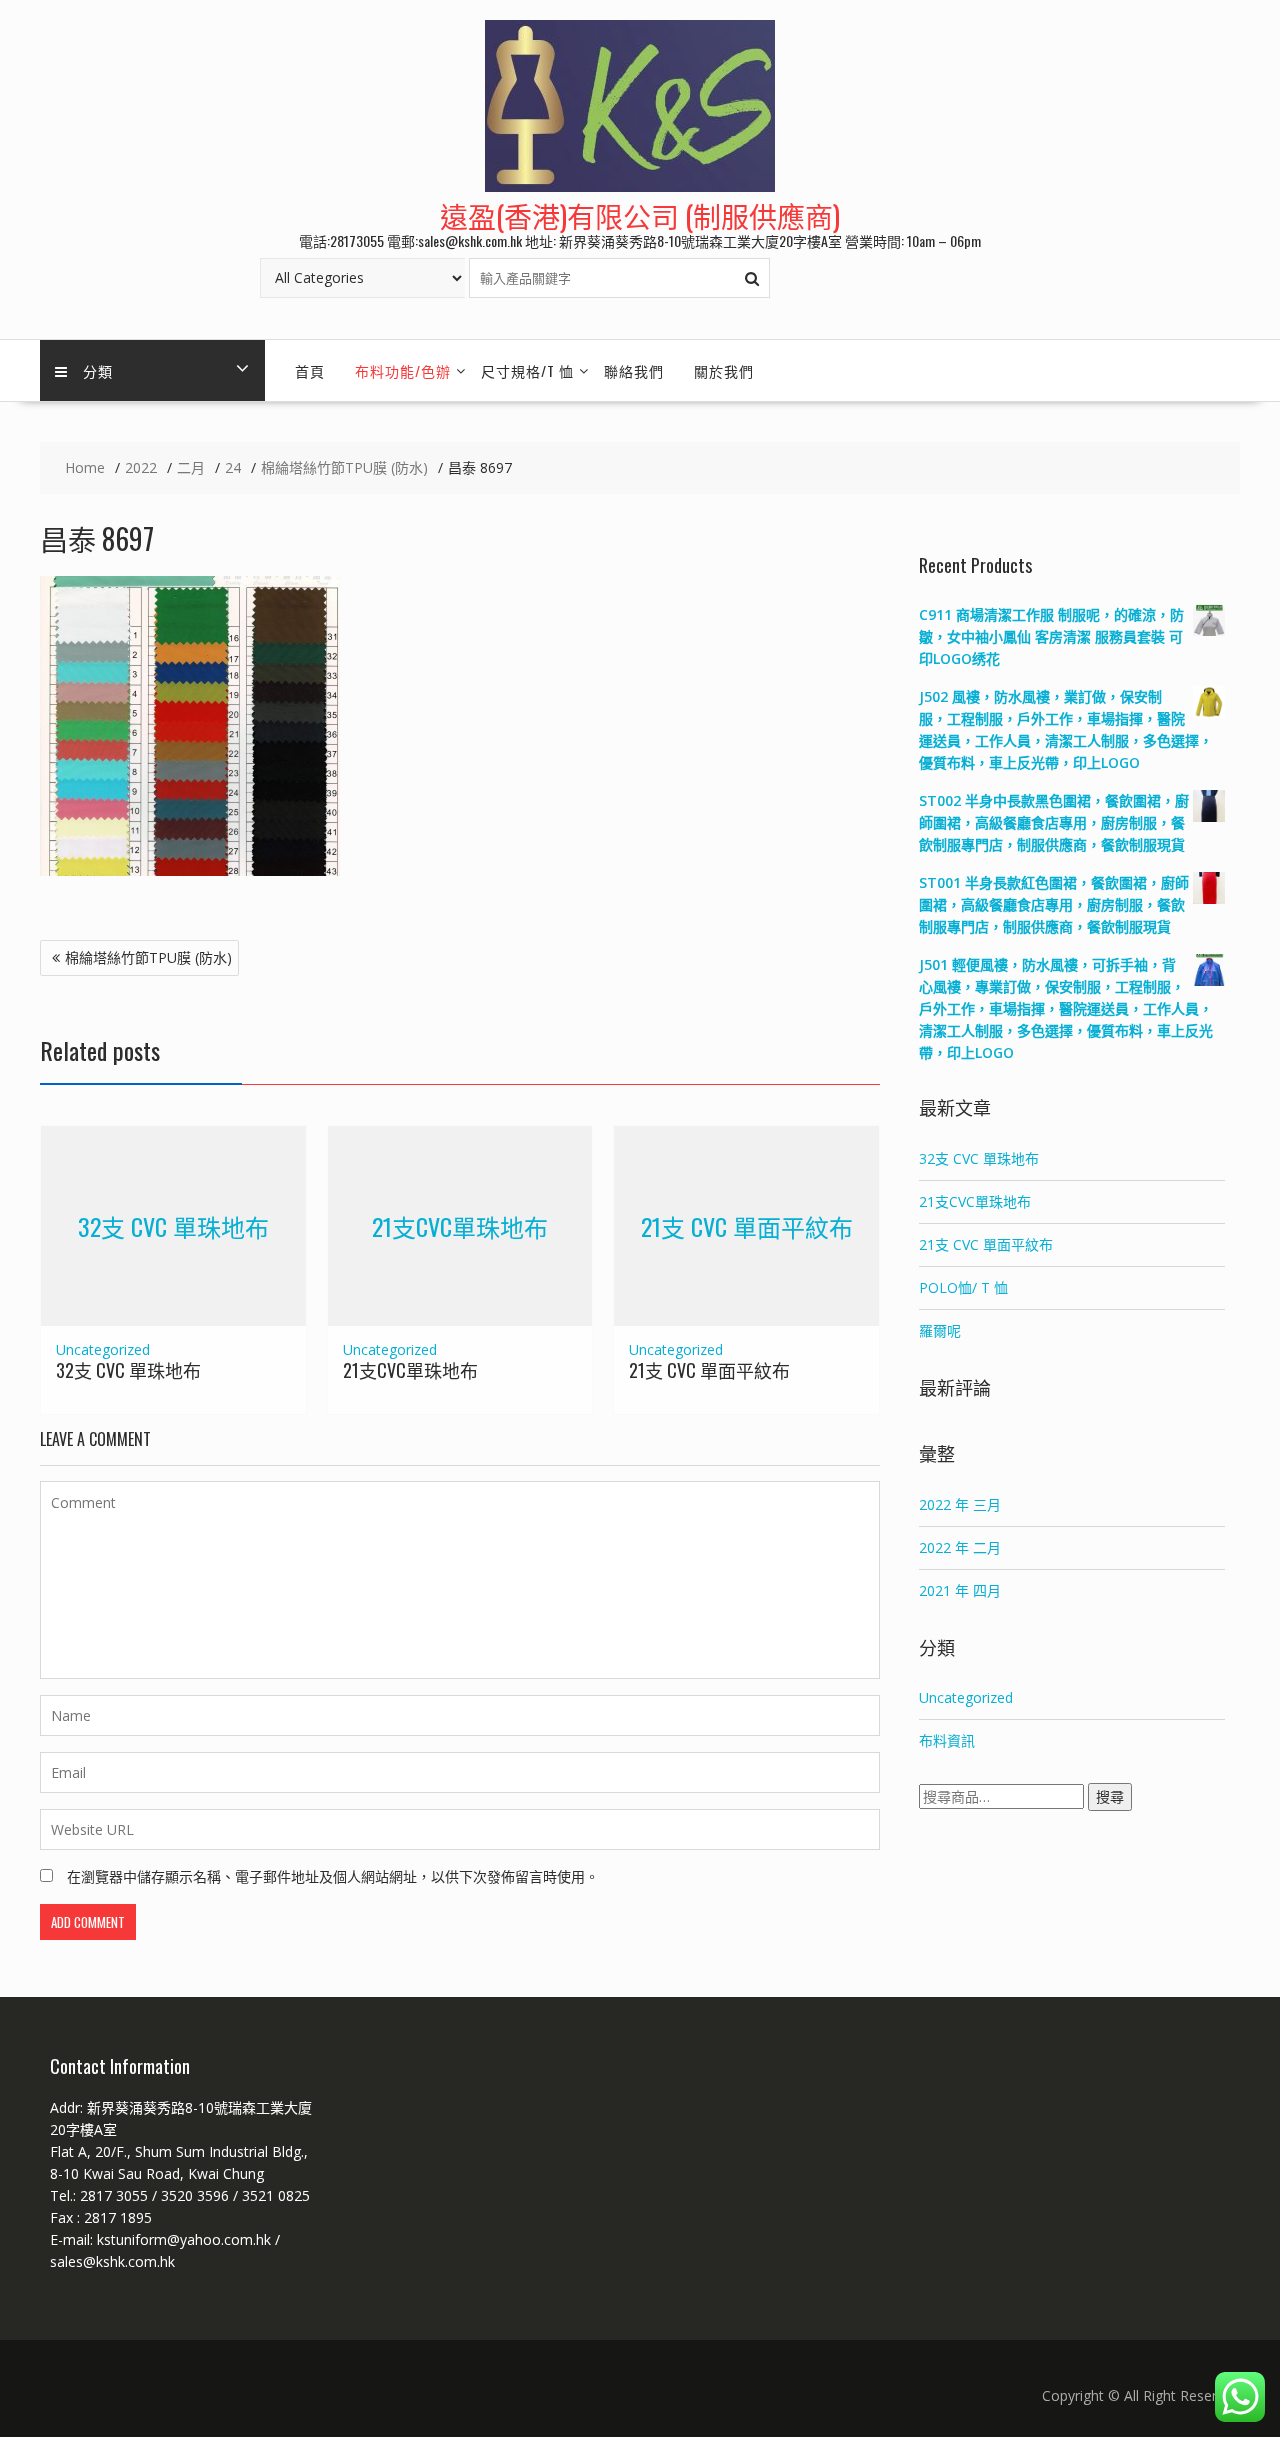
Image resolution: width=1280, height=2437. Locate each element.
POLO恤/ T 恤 (963, 1287)
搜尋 (1110, 1796)
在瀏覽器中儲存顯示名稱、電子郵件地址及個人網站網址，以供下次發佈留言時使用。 (333, 1876)
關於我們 (724, 370)
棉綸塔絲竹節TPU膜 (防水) (148, 957)
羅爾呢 (940, 1330)
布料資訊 (947, 1740)
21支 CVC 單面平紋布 (747, 1225)
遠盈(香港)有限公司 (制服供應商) (640, 215)
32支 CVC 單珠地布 (173, 1225)
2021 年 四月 (960, 1590)
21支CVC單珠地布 (460, 1225)
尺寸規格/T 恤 (527, 370)
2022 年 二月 (960, 1547)
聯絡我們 (634, 370)
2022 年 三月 (960, 1504)
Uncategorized (103, 1349)
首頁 (310, 370)
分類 (98, 370)
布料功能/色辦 (403, 370)
